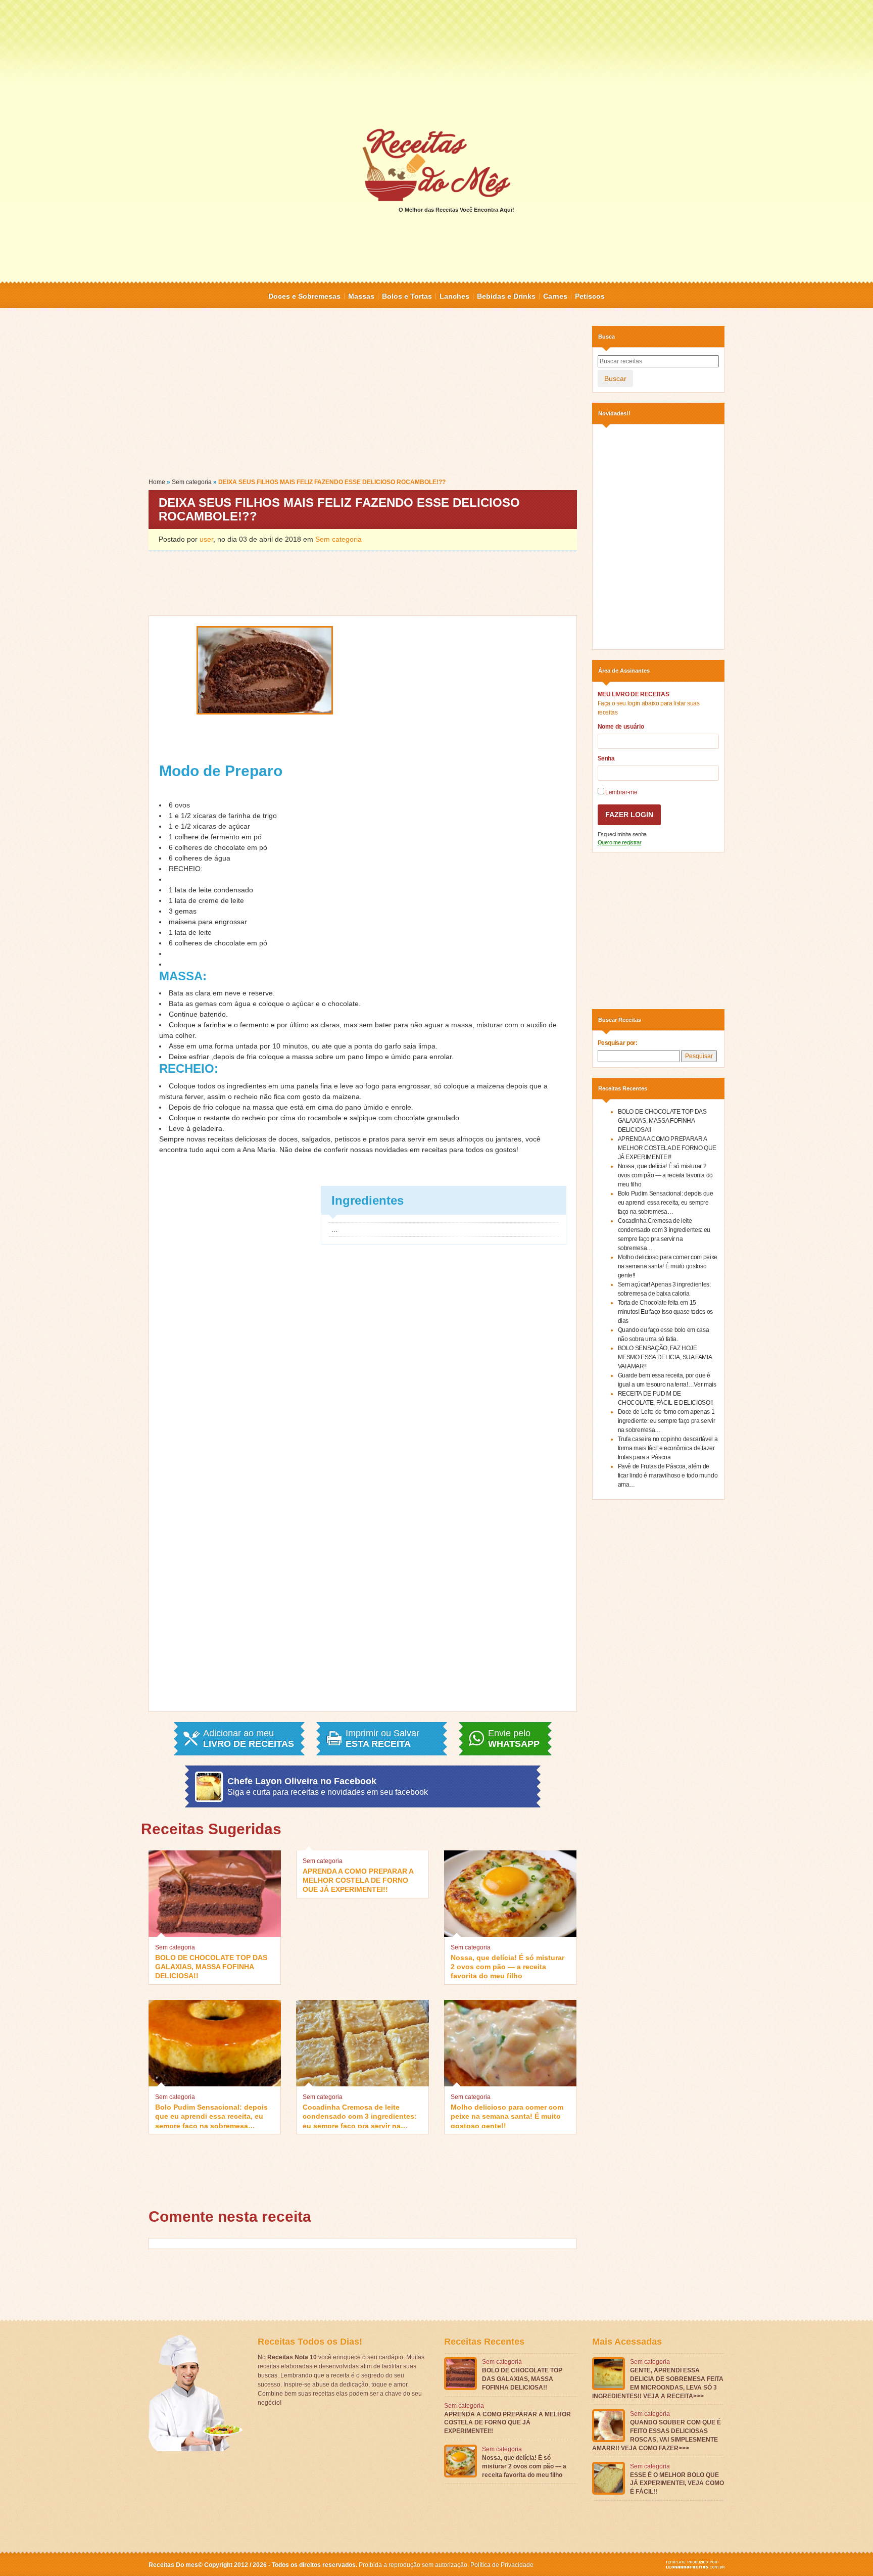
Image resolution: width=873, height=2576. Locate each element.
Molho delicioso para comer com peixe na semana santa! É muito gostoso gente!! (507, 2115)
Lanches (454, 296)
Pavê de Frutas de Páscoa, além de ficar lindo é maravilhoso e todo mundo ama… (668, 1475)
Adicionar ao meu (249, 1739)
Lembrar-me (621, 792)
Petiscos (590, 296)
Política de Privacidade (502, 2565)
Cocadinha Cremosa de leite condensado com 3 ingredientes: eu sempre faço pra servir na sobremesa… (360, 2115)
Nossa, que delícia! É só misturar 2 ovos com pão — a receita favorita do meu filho (507, 1966)
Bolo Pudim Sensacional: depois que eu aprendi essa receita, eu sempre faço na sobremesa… (211, 2115)
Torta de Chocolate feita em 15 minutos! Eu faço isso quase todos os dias (665, 1312)
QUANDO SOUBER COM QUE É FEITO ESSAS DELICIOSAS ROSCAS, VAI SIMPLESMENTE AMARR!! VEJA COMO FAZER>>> (657, 2435)
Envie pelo (514, 1739)
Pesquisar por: (618, 1043)
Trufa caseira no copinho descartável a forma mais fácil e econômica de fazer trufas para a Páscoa (668, 1448)
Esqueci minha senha (622, 834)
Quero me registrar (620, 842)
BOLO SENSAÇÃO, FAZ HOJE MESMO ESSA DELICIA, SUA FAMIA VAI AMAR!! (665, 1357)
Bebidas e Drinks (506, 296)
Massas (361, 296)
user (206, 539)
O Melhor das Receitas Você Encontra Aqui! (456, 210)
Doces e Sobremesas (304, 296)
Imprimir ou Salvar (382, 1739)
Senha (606, 758)
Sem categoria (192, 482)
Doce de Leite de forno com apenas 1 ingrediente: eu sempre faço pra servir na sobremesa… (667, 1421)
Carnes (555, 296)
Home (157, 482)
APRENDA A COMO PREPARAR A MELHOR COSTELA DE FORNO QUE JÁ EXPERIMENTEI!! (358, 1879)
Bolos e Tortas (407, 296)
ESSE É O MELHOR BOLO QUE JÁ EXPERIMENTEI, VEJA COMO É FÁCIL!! (677, 2484)
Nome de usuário (621, 727)
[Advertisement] (437, 63)
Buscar (615, 378)
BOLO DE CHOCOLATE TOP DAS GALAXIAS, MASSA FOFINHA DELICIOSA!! (211, 1966)
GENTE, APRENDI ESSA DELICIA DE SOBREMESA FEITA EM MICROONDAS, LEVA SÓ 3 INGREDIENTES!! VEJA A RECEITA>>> (658, 2383)
